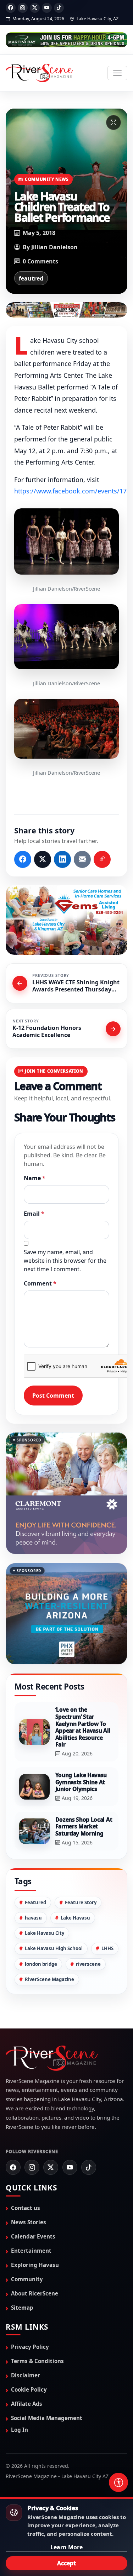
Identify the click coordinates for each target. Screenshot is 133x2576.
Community (27, 2279)
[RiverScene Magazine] (39, 73)
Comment (40, 1283)
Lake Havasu (75, 1918)
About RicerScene (35, 2293)
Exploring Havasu (35, 2265)
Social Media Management (47, 2418)
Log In (20, 2430)
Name (35, 1178)
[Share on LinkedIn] (62, 859)
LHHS (107, 1948)
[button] (66, 541)
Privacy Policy (30, 2347)
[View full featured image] (113, 122)
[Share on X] (43, 859)
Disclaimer (26, 2375)
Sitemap (22, 2308)
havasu (33, 1918)
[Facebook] (11, 8)
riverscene (88, 1964)
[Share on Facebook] (23, 859)
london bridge (41, 1964)
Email (34, 1213)
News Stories (29, 2222)
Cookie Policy (29, 2389)
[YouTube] (47, 8)
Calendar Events (33, 2236)
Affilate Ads (27, 2404)
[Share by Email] (82, 859)
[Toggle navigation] (117, 73)
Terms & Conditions (37, 2361)
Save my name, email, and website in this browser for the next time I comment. (65, 1260)
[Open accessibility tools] (118, 2482)
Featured (35, 1902)
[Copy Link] (102, 859)
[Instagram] (23, 8)
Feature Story (81, 1902)
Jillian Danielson (54, 247)
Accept (66, 2563)
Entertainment (31, 2250)
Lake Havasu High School (54, 1948)
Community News (47, 179)
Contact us (26, 2208)
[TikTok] (59, 8)
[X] (35, 8)
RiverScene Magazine (49, 1979)
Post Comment (53, 1395)
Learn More (66, 2547)
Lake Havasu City (45, 1933)
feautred (31, 278)
